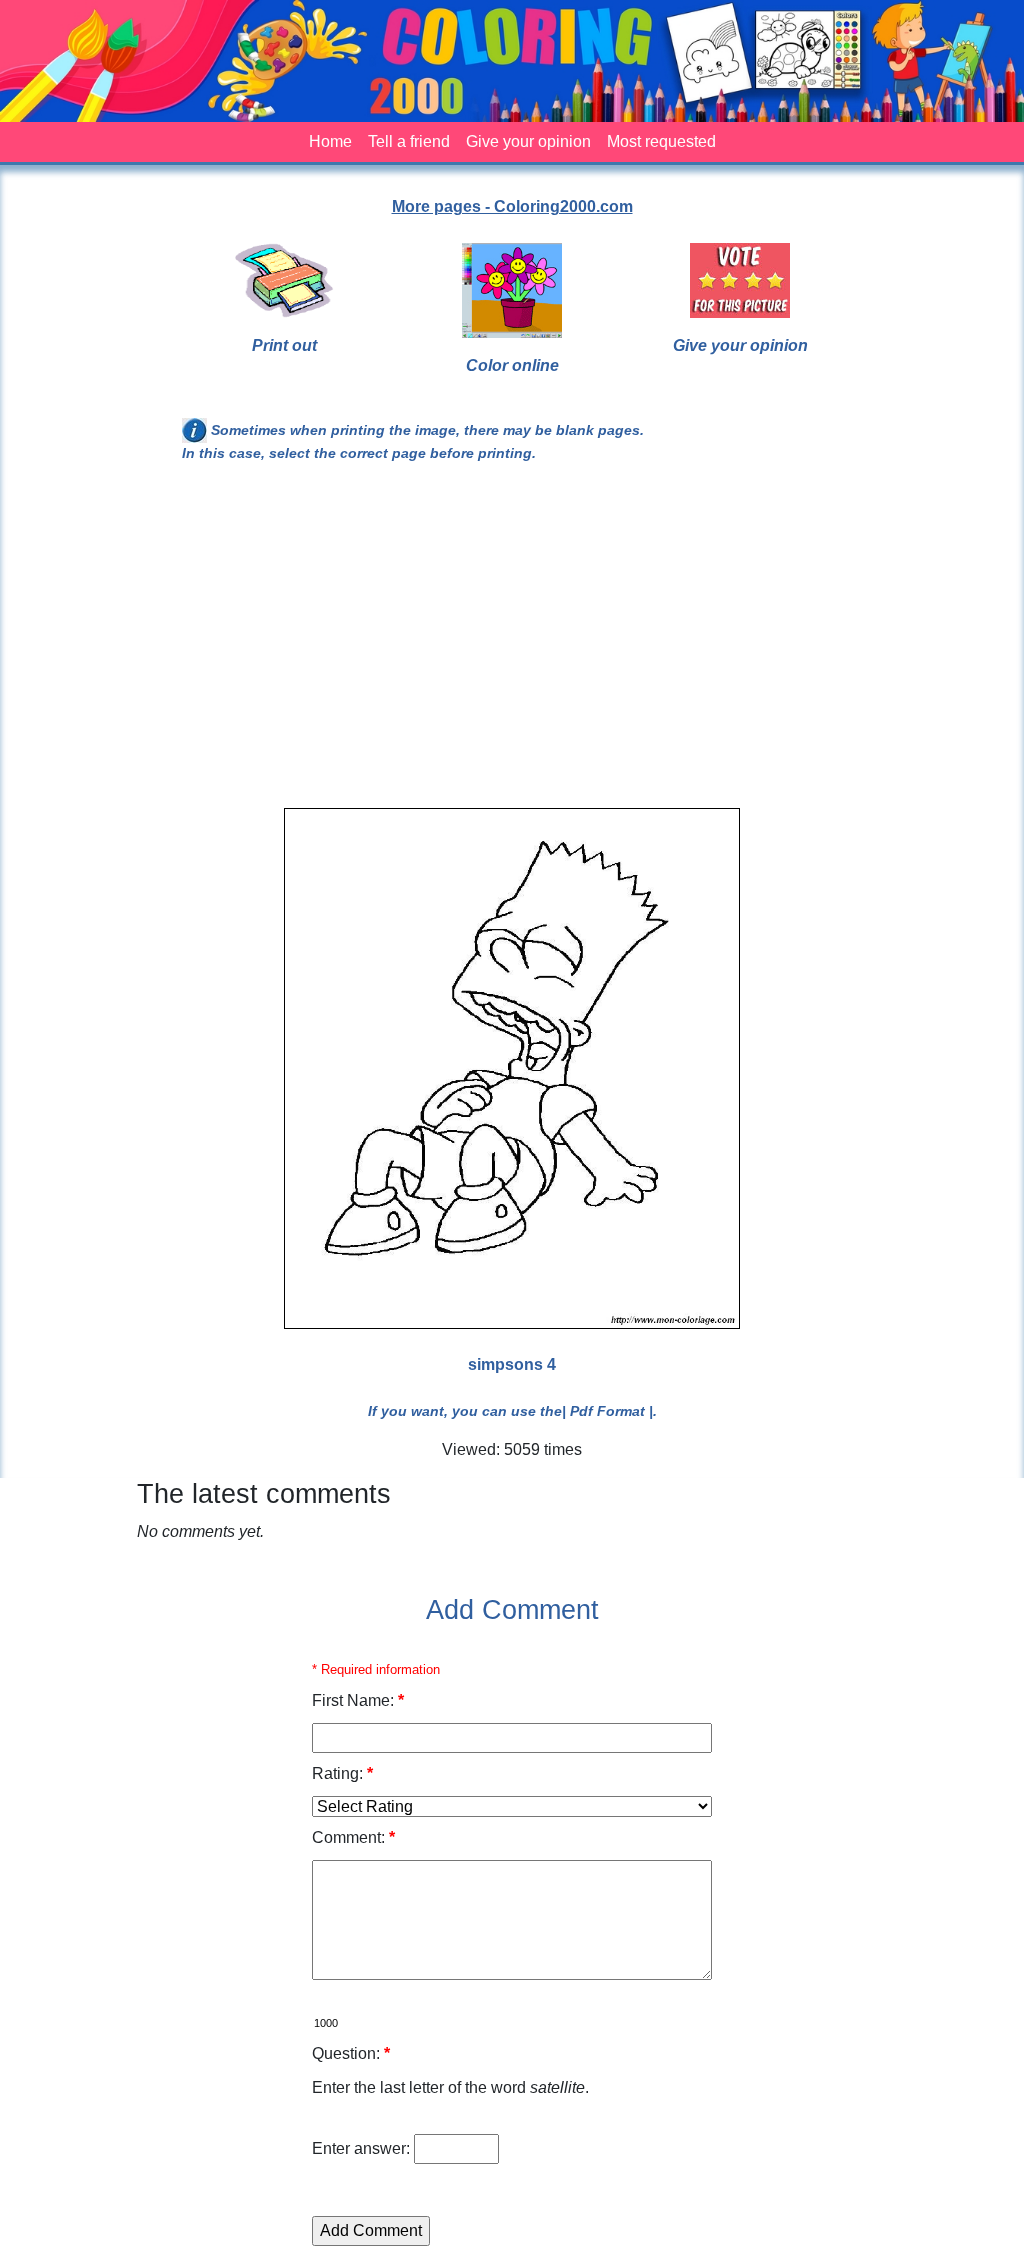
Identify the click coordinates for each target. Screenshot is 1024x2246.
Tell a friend (409, 141)
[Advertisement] (512, 644)
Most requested (661, 141)
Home (330, 141)
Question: (351, 2053)
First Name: (358, 1700)
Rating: (342, 1773)
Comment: (353, 1837)
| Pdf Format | (607, 1411)
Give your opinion (528, 141)
